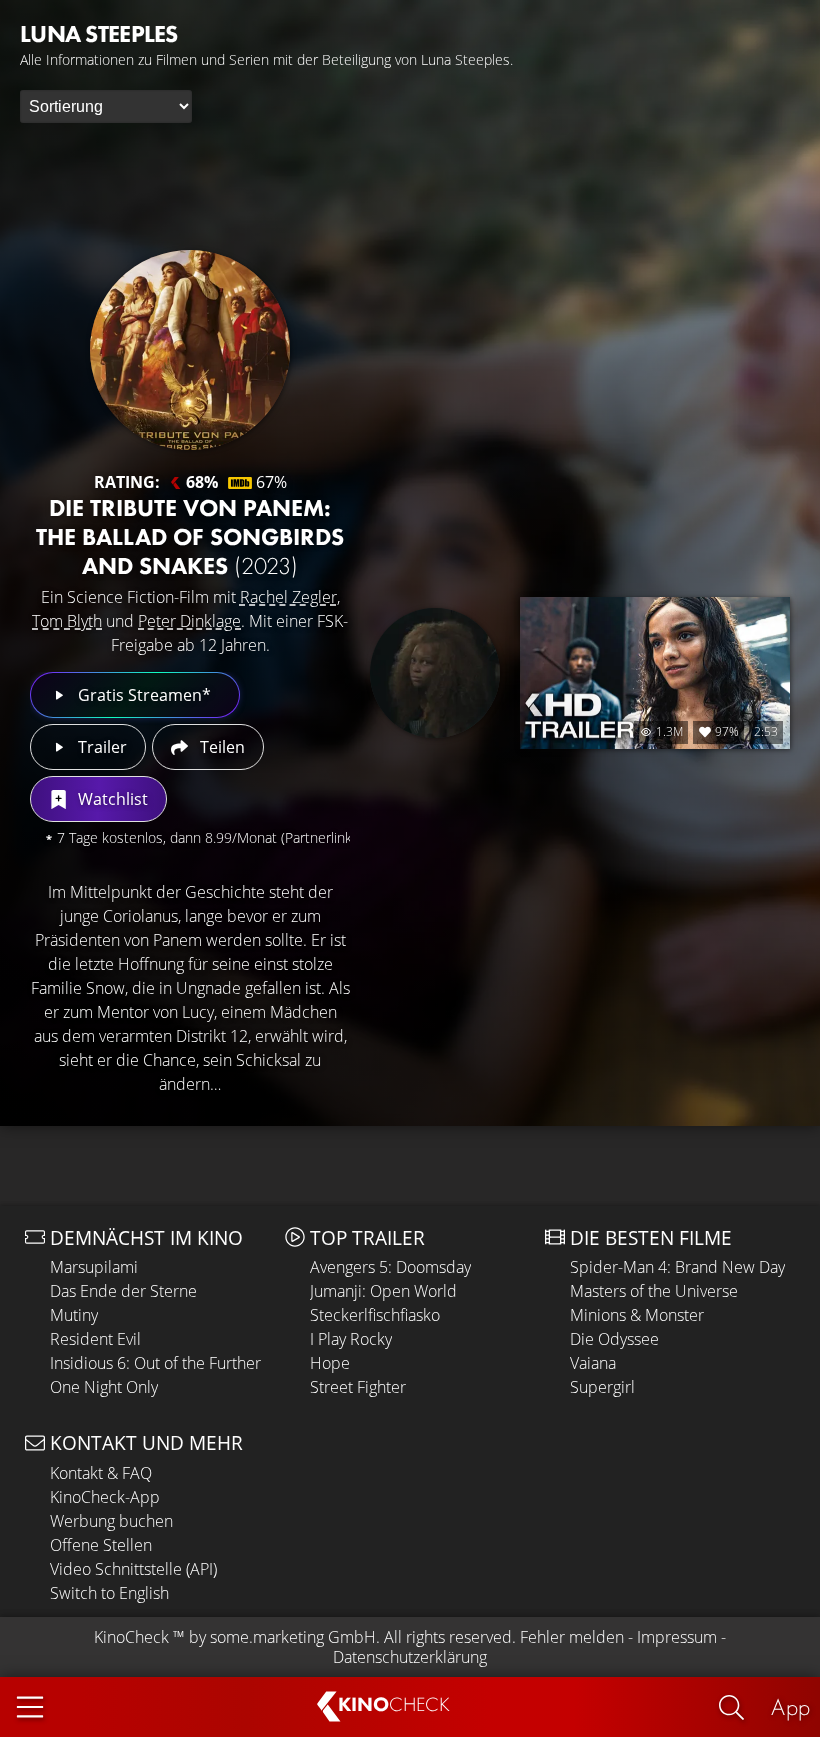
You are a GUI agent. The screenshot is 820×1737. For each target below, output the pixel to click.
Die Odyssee (614, 1339)
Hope (330, 1363)
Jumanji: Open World (383, 1291)
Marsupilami (94, 1267)
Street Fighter (358, 1387)
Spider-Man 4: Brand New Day (677, 1267)
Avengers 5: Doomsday (390, 1267)
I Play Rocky (351, 1339)
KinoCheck (131, 1637)
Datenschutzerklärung (410, 1657)
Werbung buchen (111, 1521)
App (790, 1706)
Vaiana (593, 1363)
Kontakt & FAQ (101, 1473)
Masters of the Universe (654, 1291)
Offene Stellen (101, 1545)
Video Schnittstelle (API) (133, 1569)
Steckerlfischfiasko (375, 1315)
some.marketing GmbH (293, 1637)
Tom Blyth (67, 621)
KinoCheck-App (105, 1497)
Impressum (677, 1637)
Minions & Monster (637, 1315)
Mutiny (74, 1315)
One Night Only (104, 1387)
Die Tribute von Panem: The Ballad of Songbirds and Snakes (190, 536)
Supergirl (602, 1387)
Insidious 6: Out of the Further (155, 1363)
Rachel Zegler (288, 597)
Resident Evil (95, 1339)
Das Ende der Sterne (123, 1291)
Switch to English (109, 1593)
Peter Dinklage (189, 621)
